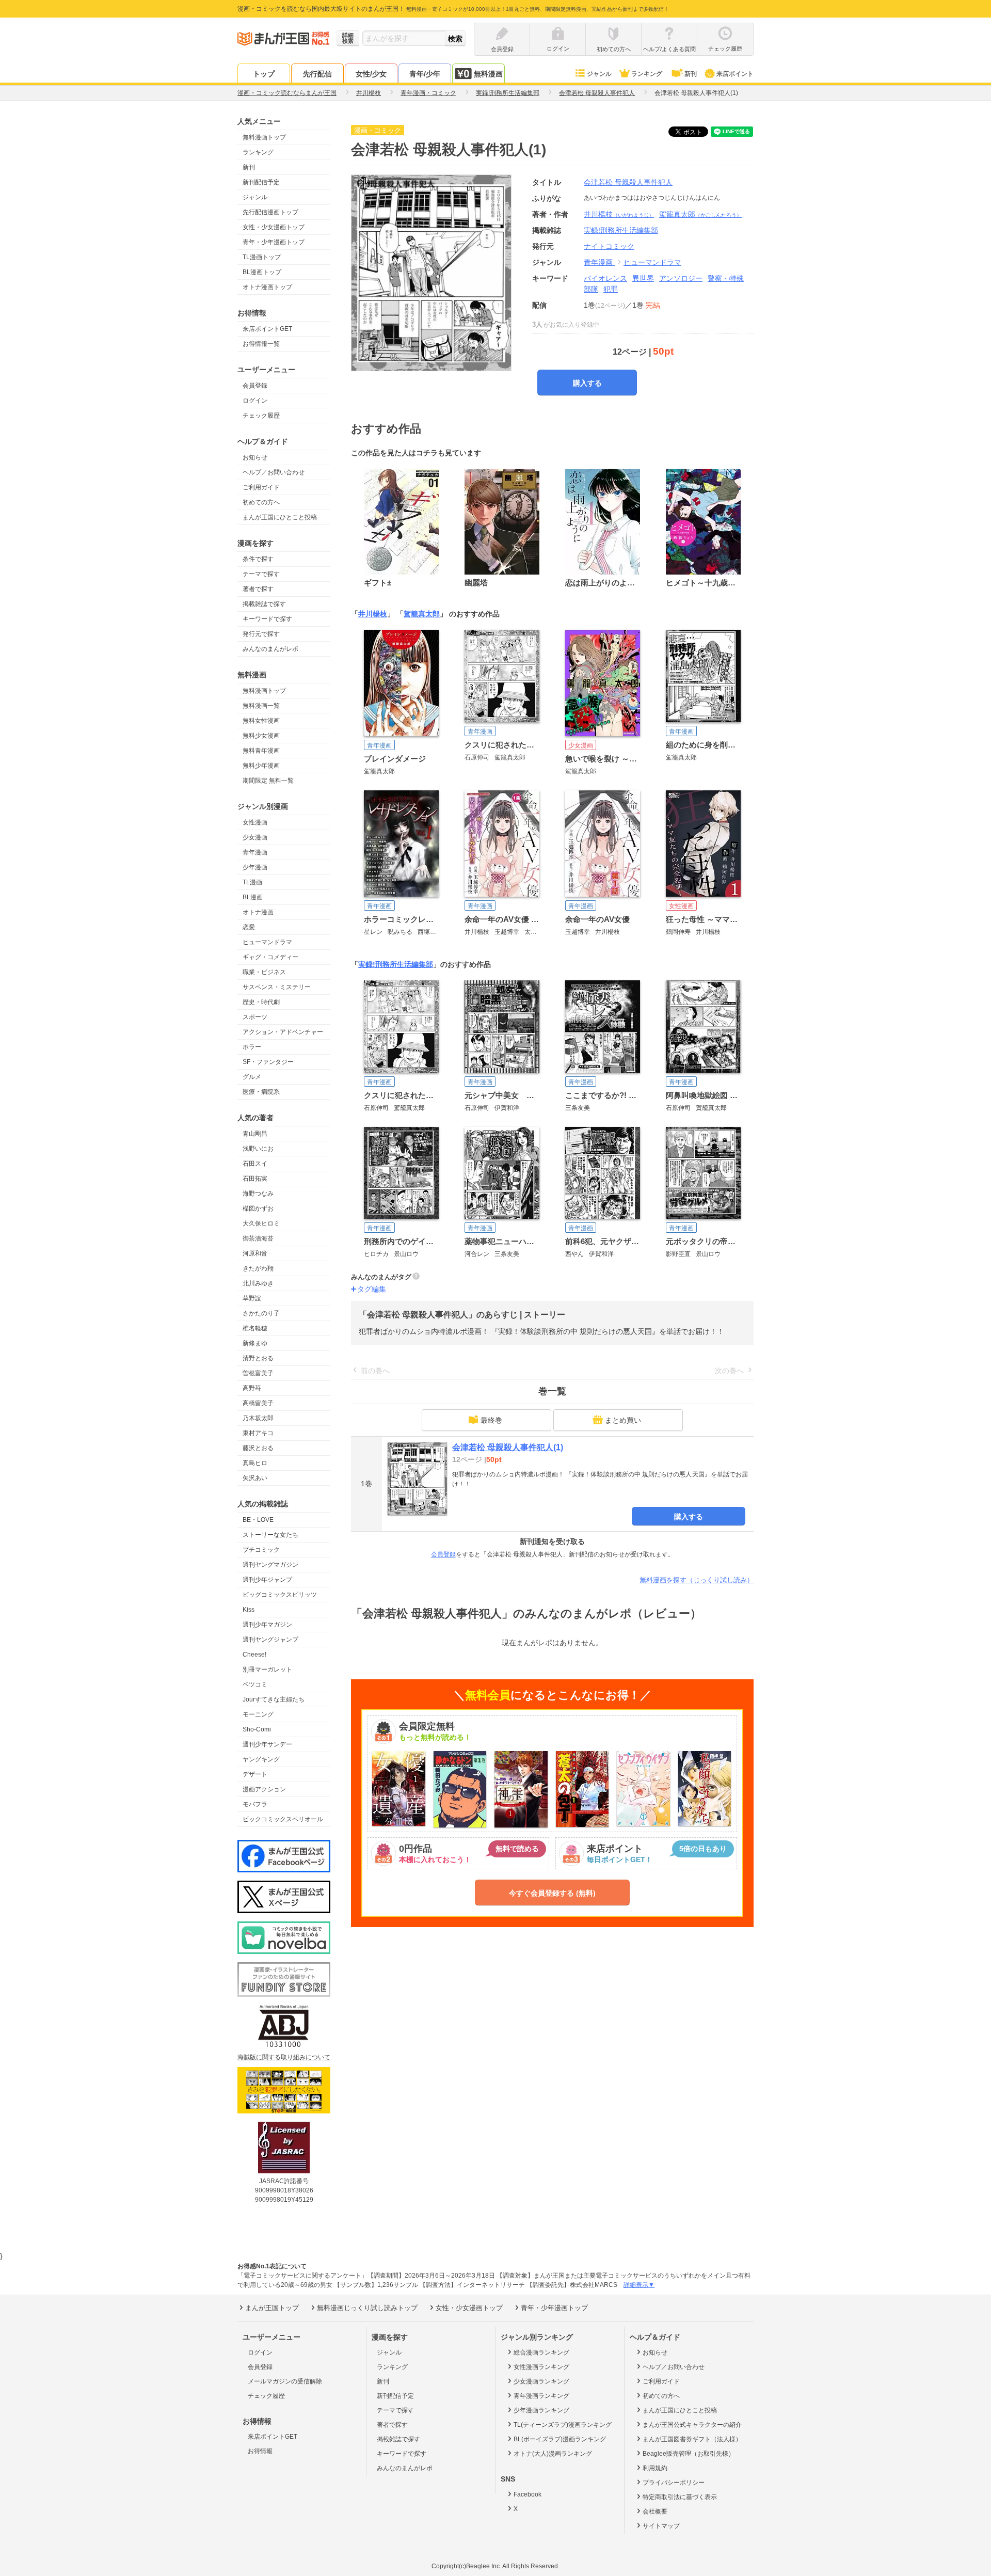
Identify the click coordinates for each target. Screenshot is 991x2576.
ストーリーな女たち (270, 1535)
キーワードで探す (267, 619)
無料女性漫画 (261, 721)
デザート (255, 1774)
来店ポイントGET (267, 329)
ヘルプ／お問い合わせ (274, 472)
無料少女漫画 (261, 736)
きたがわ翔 (258, 1268)
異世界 (643, 278)
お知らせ (255, 457)
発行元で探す (261, 634)
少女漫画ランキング (541, 2381)
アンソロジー (681, 278)
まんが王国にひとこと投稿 (280, 517)
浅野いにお (258, 1149)
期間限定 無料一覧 (268, 781)
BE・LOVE (258, 1520)
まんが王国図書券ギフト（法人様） (692, 2439)
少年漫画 (255, 867)
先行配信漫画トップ (270, 212)
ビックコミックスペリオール (283, 1819)
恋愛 (249, 927)
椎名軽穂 (255, 1328)
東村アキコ (258, 1433)
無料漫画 (488, 74)
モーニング (258, 1714)
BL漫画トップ (262, 272)
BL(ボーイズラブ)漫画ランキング (560, 2439)
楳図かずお (258, 1209)
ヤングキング (261, 1759)
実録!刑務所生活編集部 (396, 964)
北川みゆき (258, 1283)
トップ (264, 74)
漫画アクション (264, 1789)
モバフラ (255, 1804)
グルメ (252, 1077)
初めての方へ (261, 502)
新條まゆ (255, 1343)
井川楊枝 (619, 214)
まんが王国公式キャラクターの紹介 (692, 2425)
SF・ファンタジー (268, 1062)
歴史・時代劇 (261, 1002)
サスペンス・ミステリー (277, 987)
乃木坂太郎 (258, 1418)
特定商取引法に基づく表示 (680, 2497)
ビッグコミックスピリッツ (280, 1595)
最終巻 (491, 1420)
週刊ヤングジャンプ (270, 1640)
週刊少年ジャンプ (267, 1580)
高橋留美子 (258, 1403)
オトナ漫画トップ (267, 287)
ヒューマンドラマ (267, 942)
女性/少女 (371, 74)
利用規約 (655, 2468)
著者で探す (258, 589)
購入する (587, 383)
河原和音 (255, 1253)
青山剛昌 (255, 1134)
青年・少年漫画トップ (274, 242)
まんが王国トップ (272, 2308)
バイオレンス (605, 278)
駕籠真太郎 (700, 214)
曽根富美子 (258, 1373)
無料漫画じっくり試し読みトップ (367, 2308)
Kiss (249, 1610)
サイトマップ (661, 2526)
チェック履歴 (261, 416)
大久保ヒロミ (261, 1223)
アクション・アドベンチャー (283, 1032)
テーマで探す (261, 574)
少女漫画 (255, 837)
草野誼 (252, 1298)
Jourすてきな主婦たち (274, 1699)
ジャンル (599, 74)
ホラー (252, 1047)
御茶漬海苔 (258, 1238)
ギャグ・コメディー (270, 957)
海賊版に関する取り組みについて (284, 2057)
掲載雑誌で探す (264, 604)
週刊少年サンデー (267, 1744)
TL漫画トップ (262, 257)
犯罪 (611, 289)
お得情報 (260, 2451)
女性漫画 (255, 822)
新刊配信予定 (261, 182)
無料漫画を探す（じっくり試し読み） (697, 1580)
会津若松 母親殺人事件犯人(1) (508, 1447)
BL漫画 (253, 897)
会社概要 (655, 2511)
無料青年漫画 (261, 751)
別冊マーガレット (267, 1669)
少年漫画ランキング (541, 2410)
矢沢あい (255, 1478)
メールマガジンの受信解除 (285, 2381)
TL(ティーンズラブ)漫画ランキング (563, 2425)
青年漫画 (255, 852)
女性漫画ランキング (541, 2367)
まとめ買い (623, 1420)
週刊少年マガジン (267, 1625)
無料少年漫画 (261, 766)
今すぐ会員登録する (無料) (552, 1893)
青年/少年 (425, 74)
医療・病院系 (261, 1092)
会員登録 (255, 386)
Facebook (528, 2494)
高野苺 (252, 1388)
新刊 (691, 74)
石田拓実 (255, 1179)
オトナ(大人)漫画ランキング (553, 2454)
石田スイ (255, 1164)
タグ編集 (372, 1289)
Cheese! (254, 1655)
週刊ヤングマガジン (270, 1565)
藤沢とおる (258, 1448)
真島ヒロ (255, 1463)
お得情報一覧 (261, 344)
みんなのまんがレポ (270, 649)
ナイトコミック (609, 246)
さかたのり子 (261, 1313)
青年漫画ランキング (541, 2396)
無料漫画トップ (264, 137)
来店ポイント (735, 74)
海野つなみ (258, 1194)
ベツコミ (255, 1684)
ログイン (255, 401)
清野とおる (258, 1358)
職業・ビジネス (264, 972)
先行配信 (317, 74)
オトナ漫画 (258, 912)
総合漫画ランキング (541, 2352)
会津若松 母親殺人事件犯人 (628, 182)
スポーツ (255, 1017)
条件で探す (258, 559)
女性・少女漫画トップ (274, 227)
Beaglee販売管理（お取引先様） (689, 2454)
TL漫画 (252, 882)
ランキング (647, 74)
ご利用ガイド (261, 487)
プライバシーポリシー (674, 2483)
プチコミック (261, 1550)
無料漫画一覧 (261, 706)
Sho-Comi (257, 1729)
